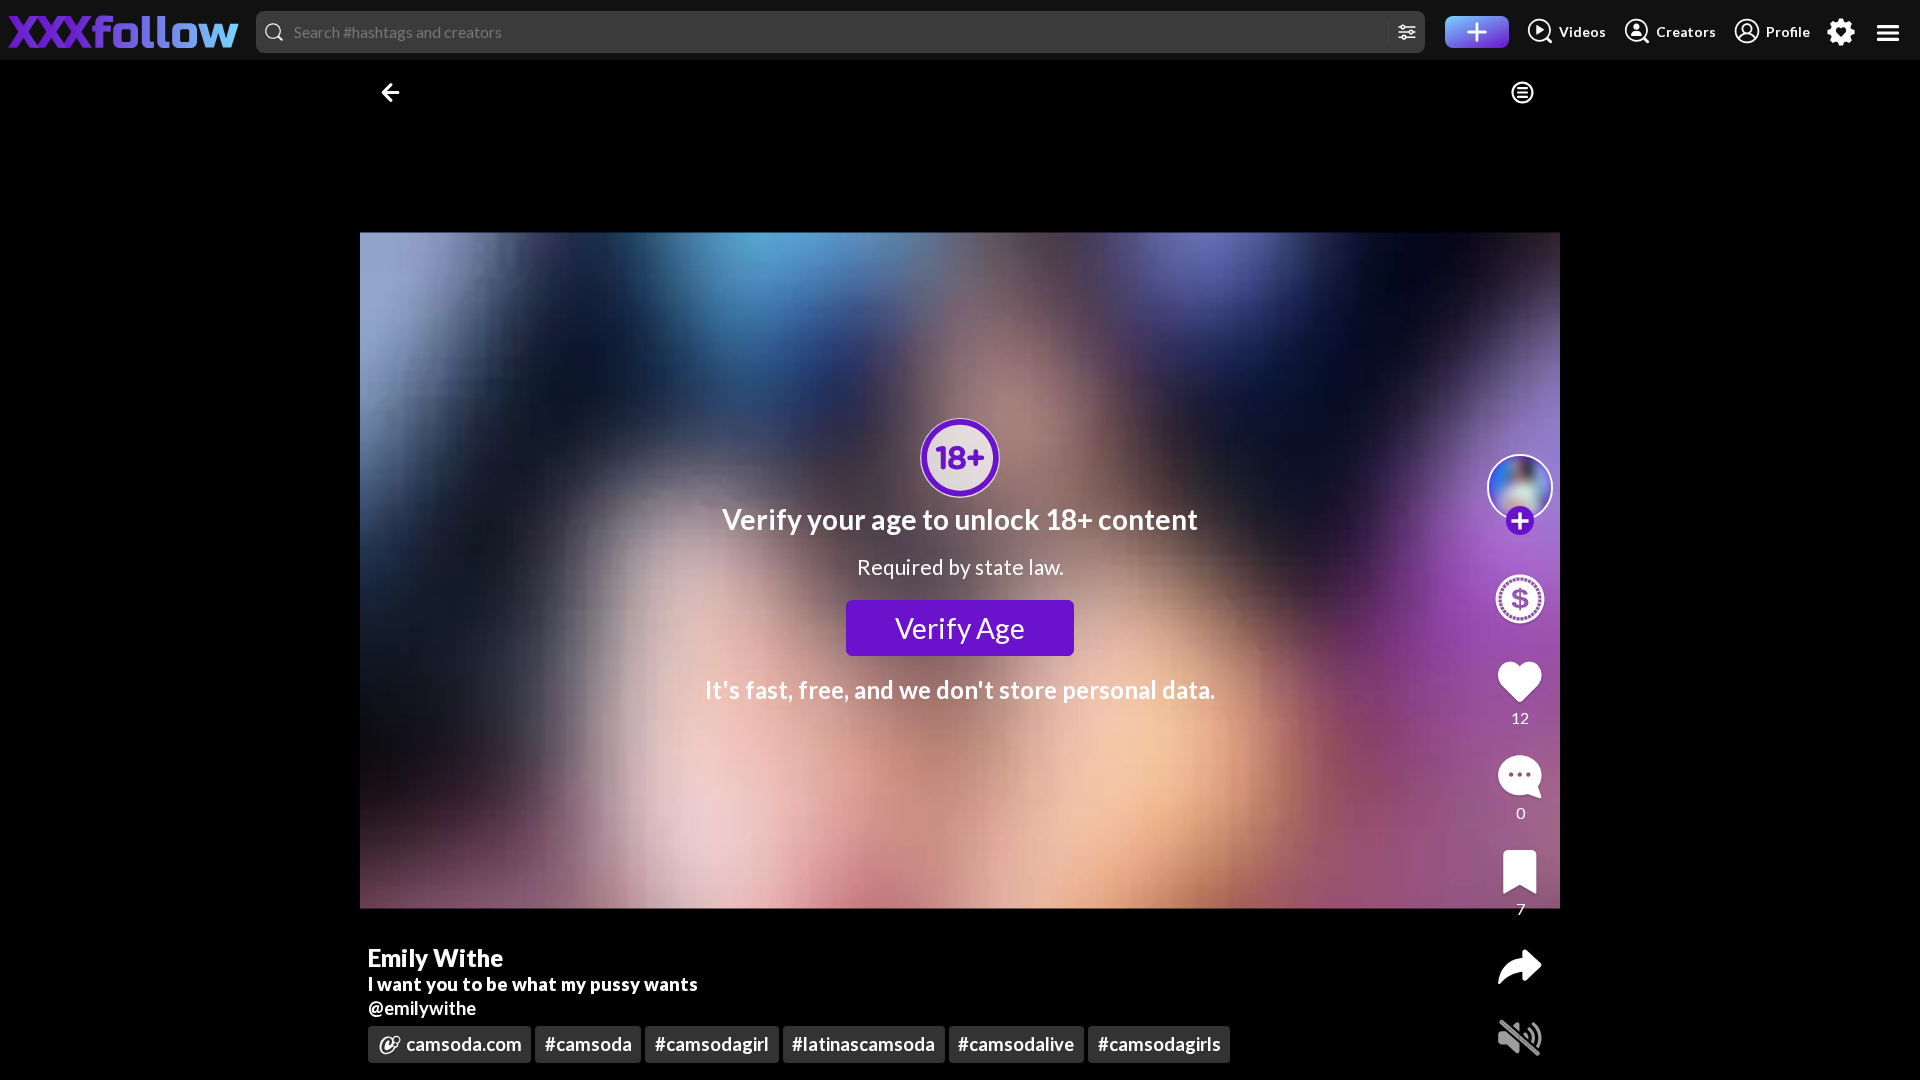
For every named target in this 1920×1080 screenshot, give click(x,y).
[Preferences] (1841, 32)
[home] (124, 32)
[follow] (1520, 520)
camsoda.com (464, 1044)
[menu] (1888, 32)
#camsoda (588, 1044)
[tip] (1520, 599)
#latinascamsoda (863, 1044)
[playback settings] (1522, 92)
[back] (392, 92)
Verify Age (960, 628)
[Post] (1477, 32)
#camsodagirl (712, 1044)
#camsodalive (1016, 1044)
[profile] (1520, 487)
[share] (1520, 967)
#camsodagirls (1159, 1044)
